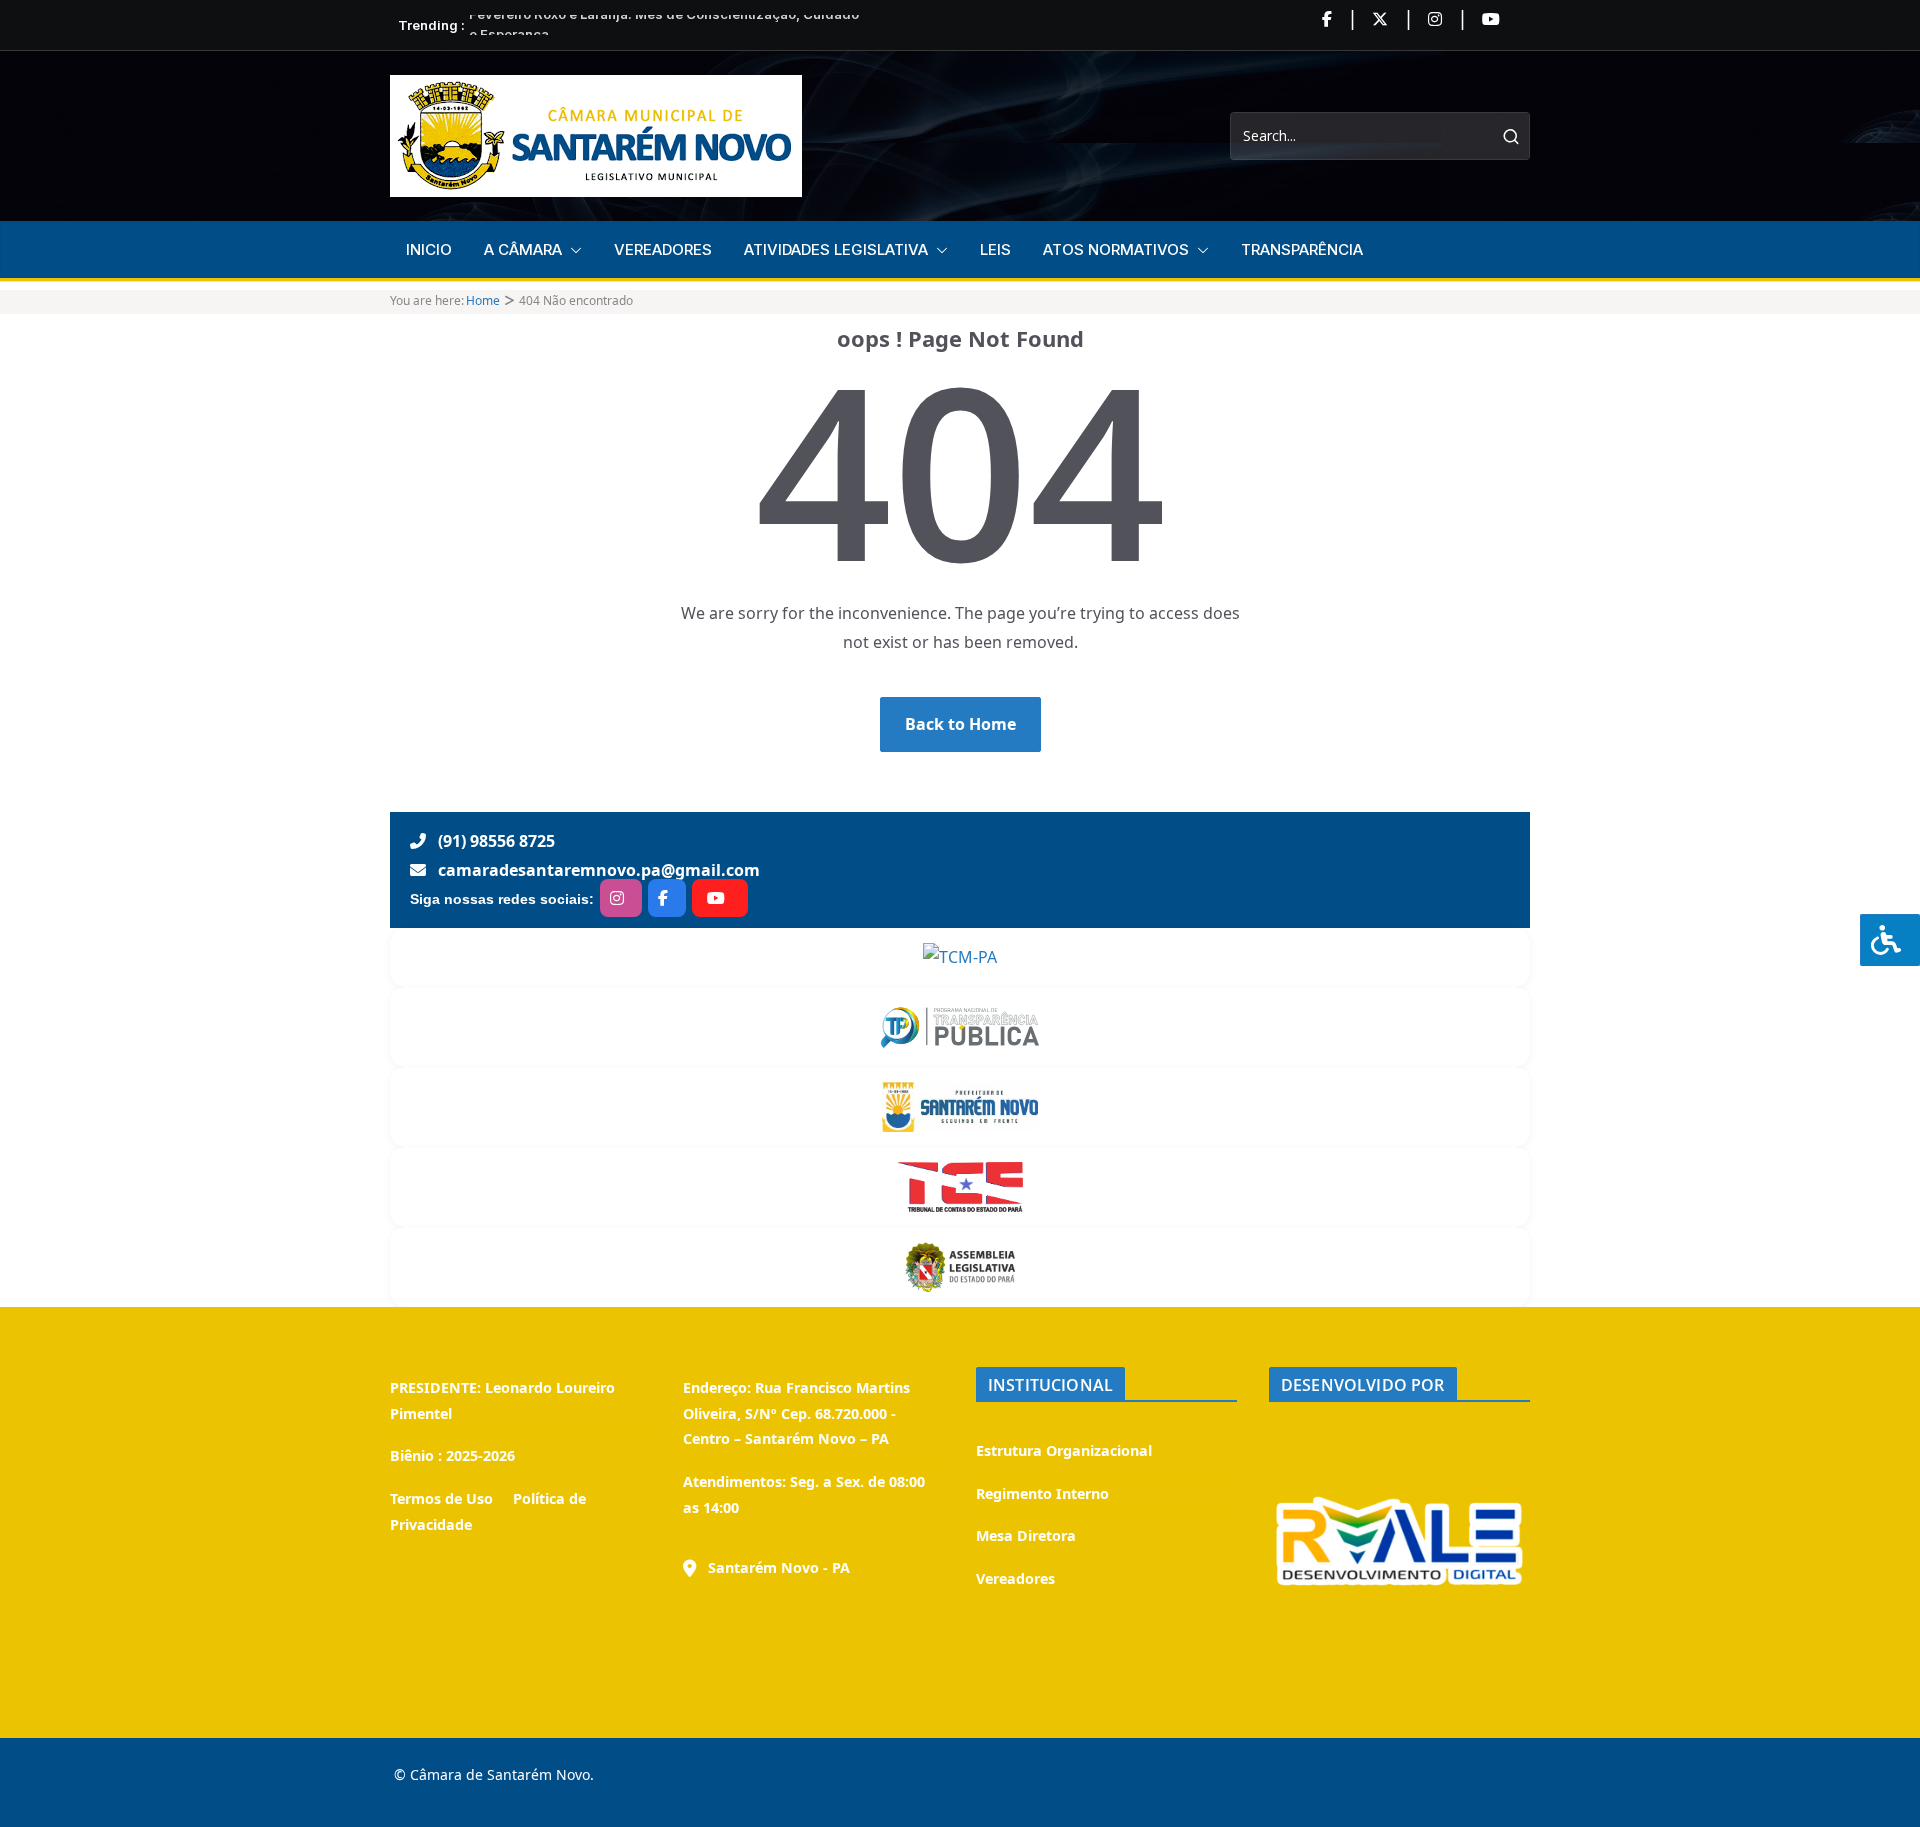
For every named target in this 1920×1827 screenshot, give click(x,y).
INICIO (429, 249)
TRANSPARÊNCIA (1302, 249)
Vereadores (1015, 1578)
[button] (572, 250)
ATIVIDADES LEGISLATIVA (836, 249)
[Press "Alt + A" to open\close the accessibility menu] (1890, 940)
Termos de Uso (441, 1498)
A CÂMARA (523, 249)
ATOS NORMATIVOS (1116, 249)
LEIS (995, 249)
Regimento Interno (1042, 1493)
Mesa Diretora (1026, 1535)
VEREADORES (663, 249)
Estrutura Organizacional (1064, 1450)
